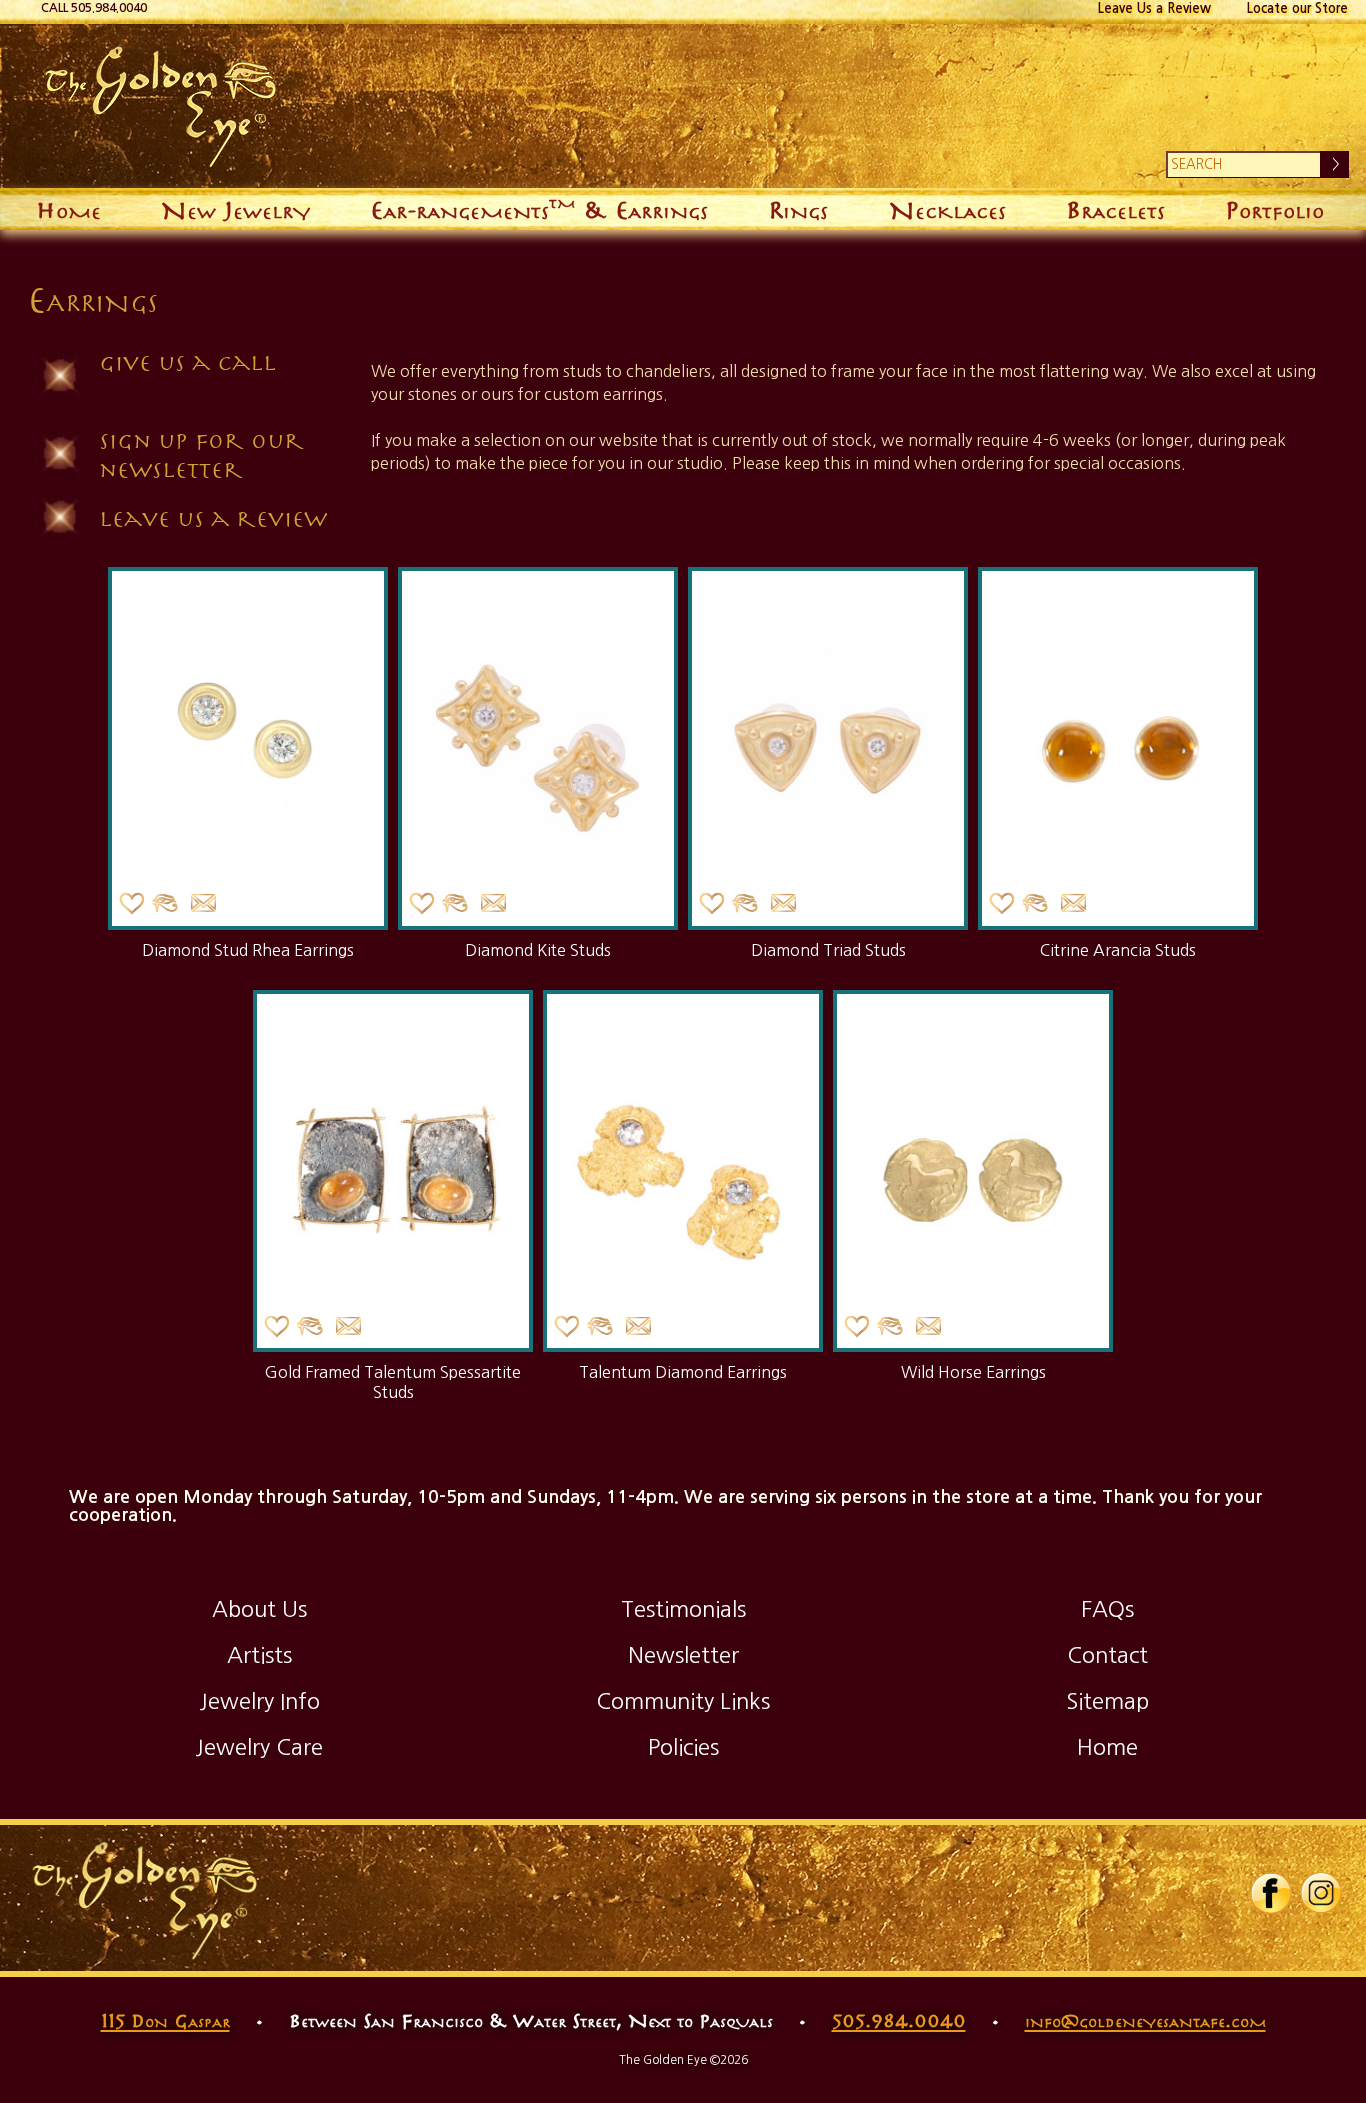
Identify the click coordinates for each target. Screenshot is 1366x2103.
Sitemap (1107, 1701)
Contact (1107, 1655)
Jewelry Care (259, 1747)
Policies (683, 1747)
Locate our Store (1297, 8)
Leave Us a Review (1154, 8)
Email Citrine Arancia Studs (1073, 904)
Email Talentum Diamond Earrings (638, 1326)
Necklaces (947, 208)
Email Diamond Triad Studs (783, 904)
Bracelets (1115, 208)
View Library (165, 904)
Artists (259, 1655)
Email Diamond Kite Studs (493, 904)
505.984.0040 (899, 2020)
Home (68, 208)
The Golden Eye (627, 106)
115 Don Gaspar (165, 2020)
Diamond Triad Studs (828, 950)
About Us (259, 1609)
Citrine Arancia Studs (1118, 950)
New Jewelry (235, 208)
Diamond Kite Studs (538, 950)
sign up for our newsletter (201, 454)
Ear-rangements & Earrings (539, 206)
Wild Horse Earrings (973, 1372)
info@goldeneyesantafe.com (1145, 2020)
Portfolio (1274, 208)
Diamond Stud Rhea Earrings (248, 950)
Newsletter (683, 1655)
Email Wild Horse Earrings (928, 1326)
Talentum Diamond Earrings (683, 1372)
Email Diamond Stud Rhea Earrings (203, 904)
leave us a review (213, 517)
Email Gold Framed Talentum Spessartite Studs (348, 1326)
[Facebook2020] (1271, 1910)
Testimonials (683, 1609)
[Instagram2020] (1321, 1910)
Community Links (683, 1701)
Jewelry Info (259, 1701)
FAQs (1107, 1609)
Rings (798, 208)
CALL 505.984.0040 (94, 8)
